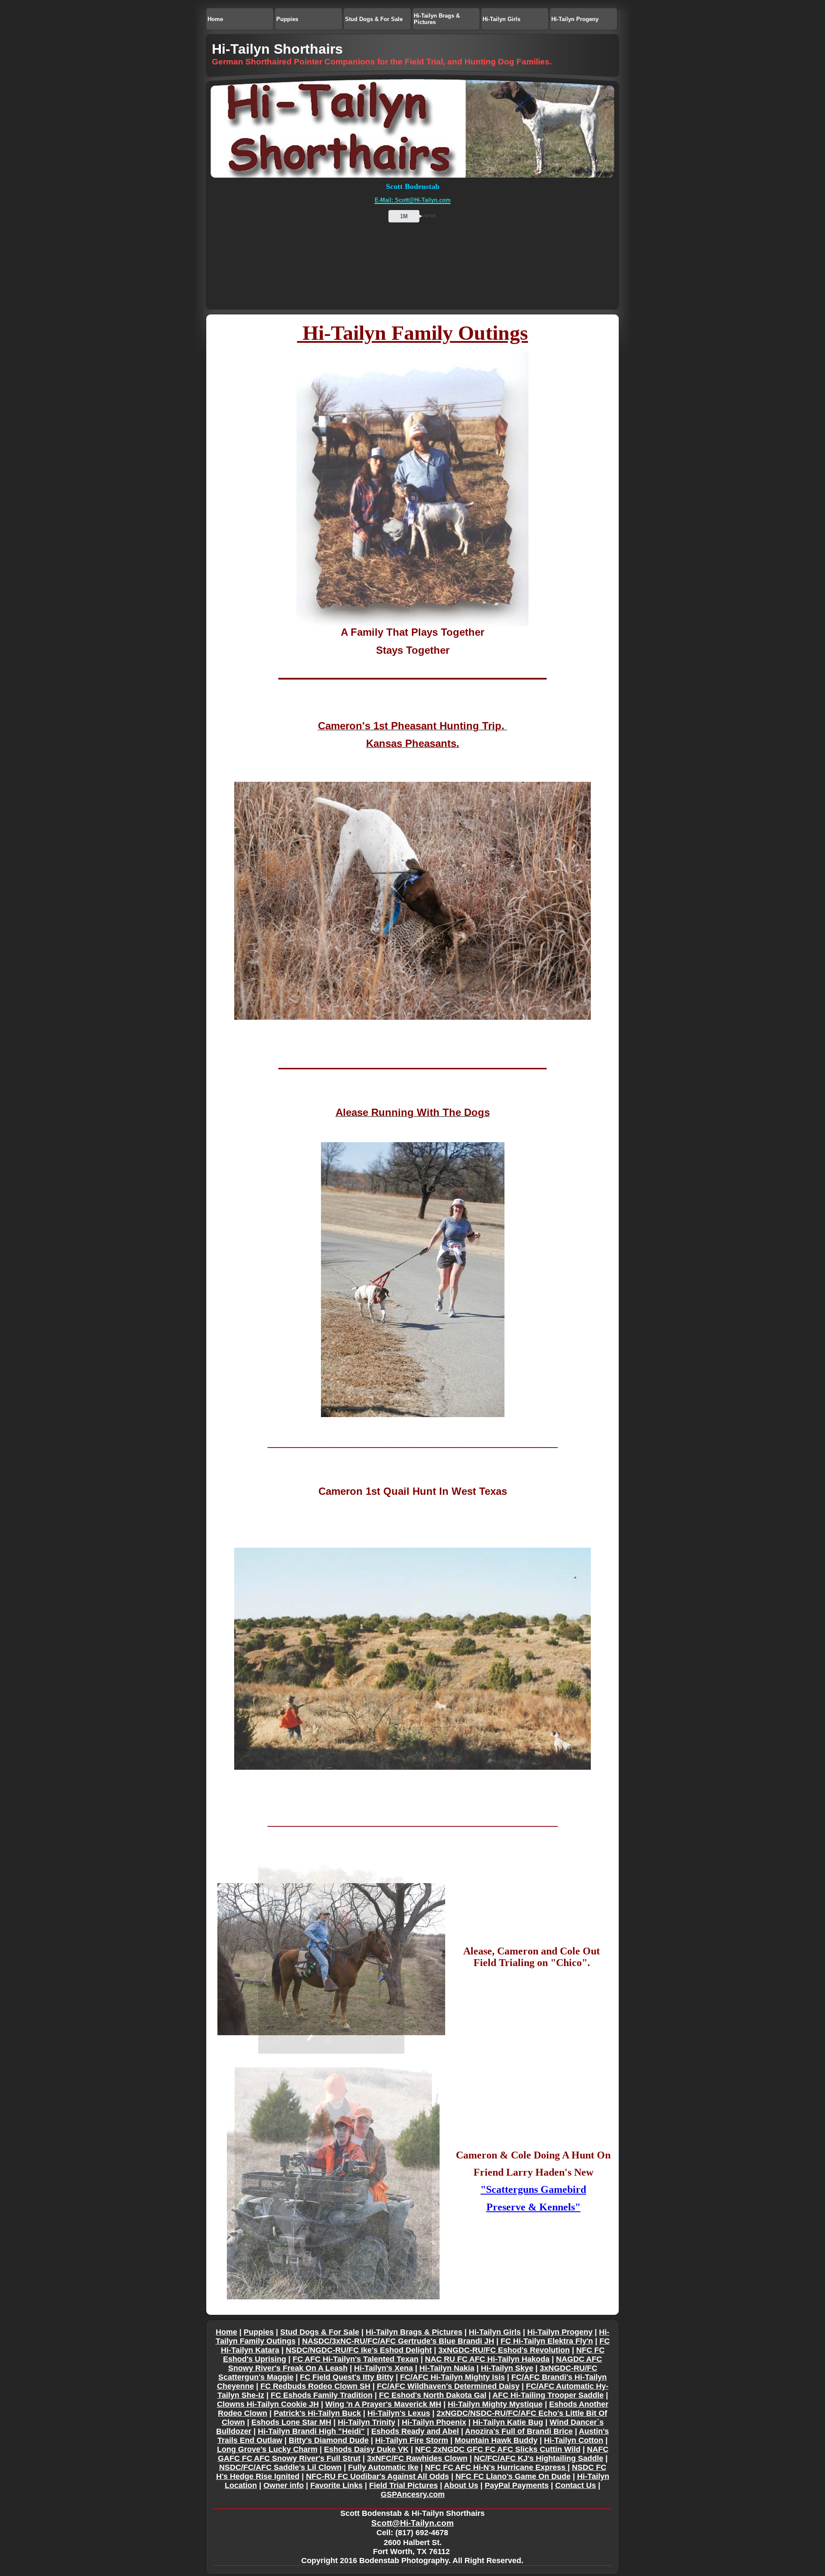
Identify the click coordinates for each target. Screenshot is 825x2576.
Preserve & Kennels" (533, 2207)
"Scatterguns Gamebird (533, 2189)
